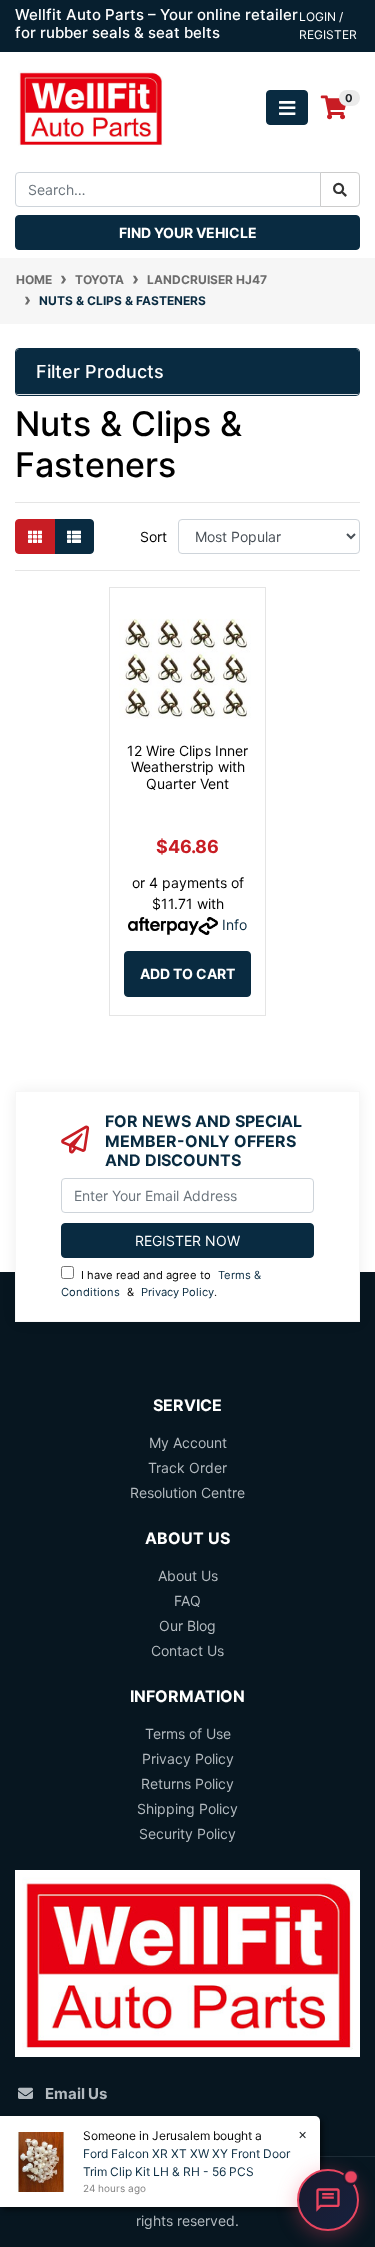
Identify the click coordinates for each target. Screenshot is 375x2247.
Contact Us (187, 1650)
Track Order (187, 1467)
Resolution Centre (187, 1492)
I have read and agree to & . (161, 1283)
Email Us (76, 2093)
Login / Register (328, 25)
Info (234, 924)
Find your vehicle (188, 232)
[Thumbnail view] (35, 536)
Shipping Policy (187, 1808)
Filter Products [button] (100, 371)
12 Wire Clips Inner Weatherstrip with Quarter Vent (187, 767)
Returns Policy (187, 1783)
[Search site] (340, 189)
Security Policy (187, 1833)
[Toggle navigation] (287, 107)
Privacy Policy (177, 1292)
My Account (188, 1442)
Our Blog (187, 1625)
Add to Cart (187, 973)
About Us (188, 1575)
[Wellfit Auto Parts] (90, 106)
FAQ (187, 1600)
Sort (153, 536)
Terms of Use (188, 1733)
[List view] (74, 536)
